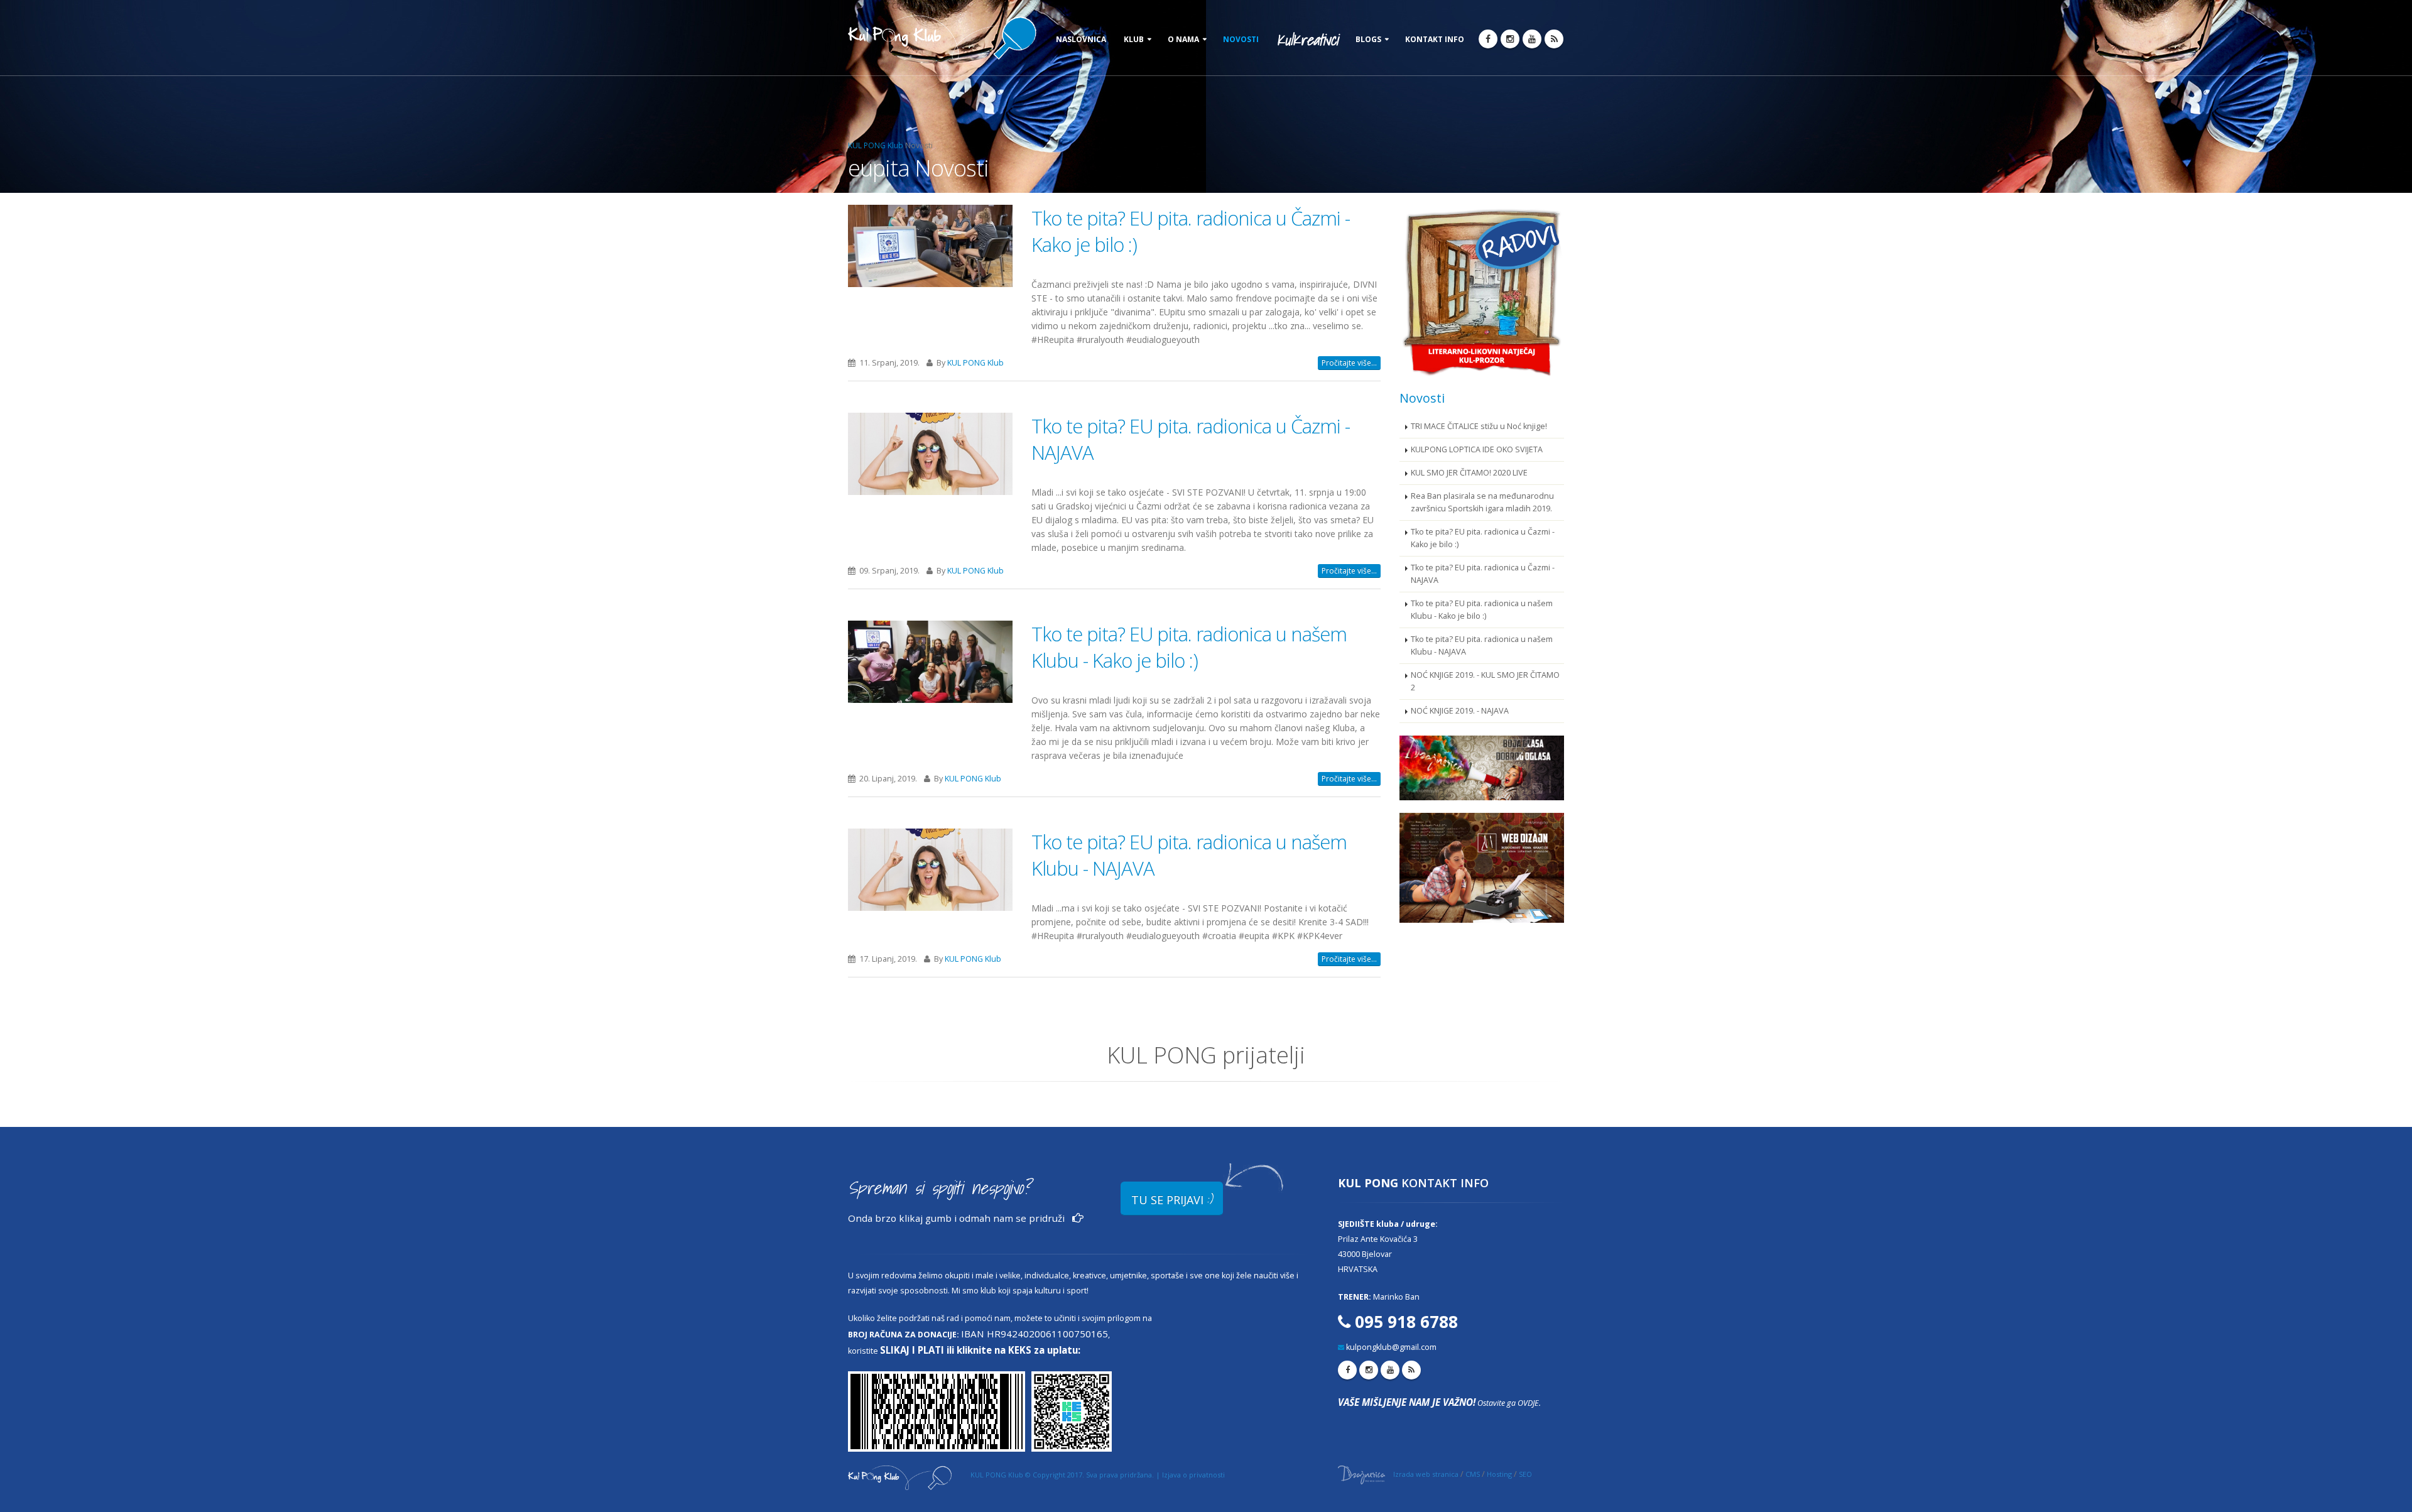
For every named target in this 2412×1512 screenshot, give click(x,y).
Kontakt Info (1435, 39)
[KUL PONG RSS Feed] (1554, 39)
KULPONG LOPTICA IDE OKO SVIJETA (1477, 449)
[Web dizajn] (1482, 868)
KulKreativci (1307, 40)
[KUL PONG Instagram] (1510, 39)
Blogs (1368, 39)
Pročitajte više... (1349, 363)
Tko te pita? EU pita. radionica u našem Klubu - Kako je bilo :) (1189, 647)
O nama (1183, 39)
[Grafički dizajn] (1482, 768)
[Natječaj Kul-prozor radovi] (1482, 291)
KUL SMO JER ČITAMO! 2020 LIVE (1469, 473)
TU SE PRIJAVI (1172, 1199)
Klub (1134, 39)
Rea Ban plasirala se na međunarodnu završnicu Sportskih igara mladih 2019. (1482, 502)
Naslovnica (1081, 39)
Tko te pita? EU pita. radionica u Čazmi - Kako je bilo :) (1483, 538)
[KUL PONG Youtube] (1532, 39)
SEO (1525, 1474)
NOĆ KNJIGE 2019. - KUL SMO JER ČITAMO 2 (1485, 681)
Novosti (1241, 39)
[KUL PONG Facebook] (1488, 39)
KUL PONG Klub (876, 145)
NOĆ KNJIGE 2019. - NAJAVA (1460, 711)
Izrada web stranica (1426, 1474)
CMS (1473, 1474)
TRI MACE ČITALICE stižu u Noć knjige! (1479, 426)
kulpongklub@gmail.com (1391, 1347)
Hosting (1499, 1474)
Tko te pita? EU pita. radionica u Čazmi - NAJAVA (1483, 574)
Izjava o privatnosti (1193, 1475)
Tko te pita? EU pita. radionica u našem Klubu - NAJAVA (1482, 645)
